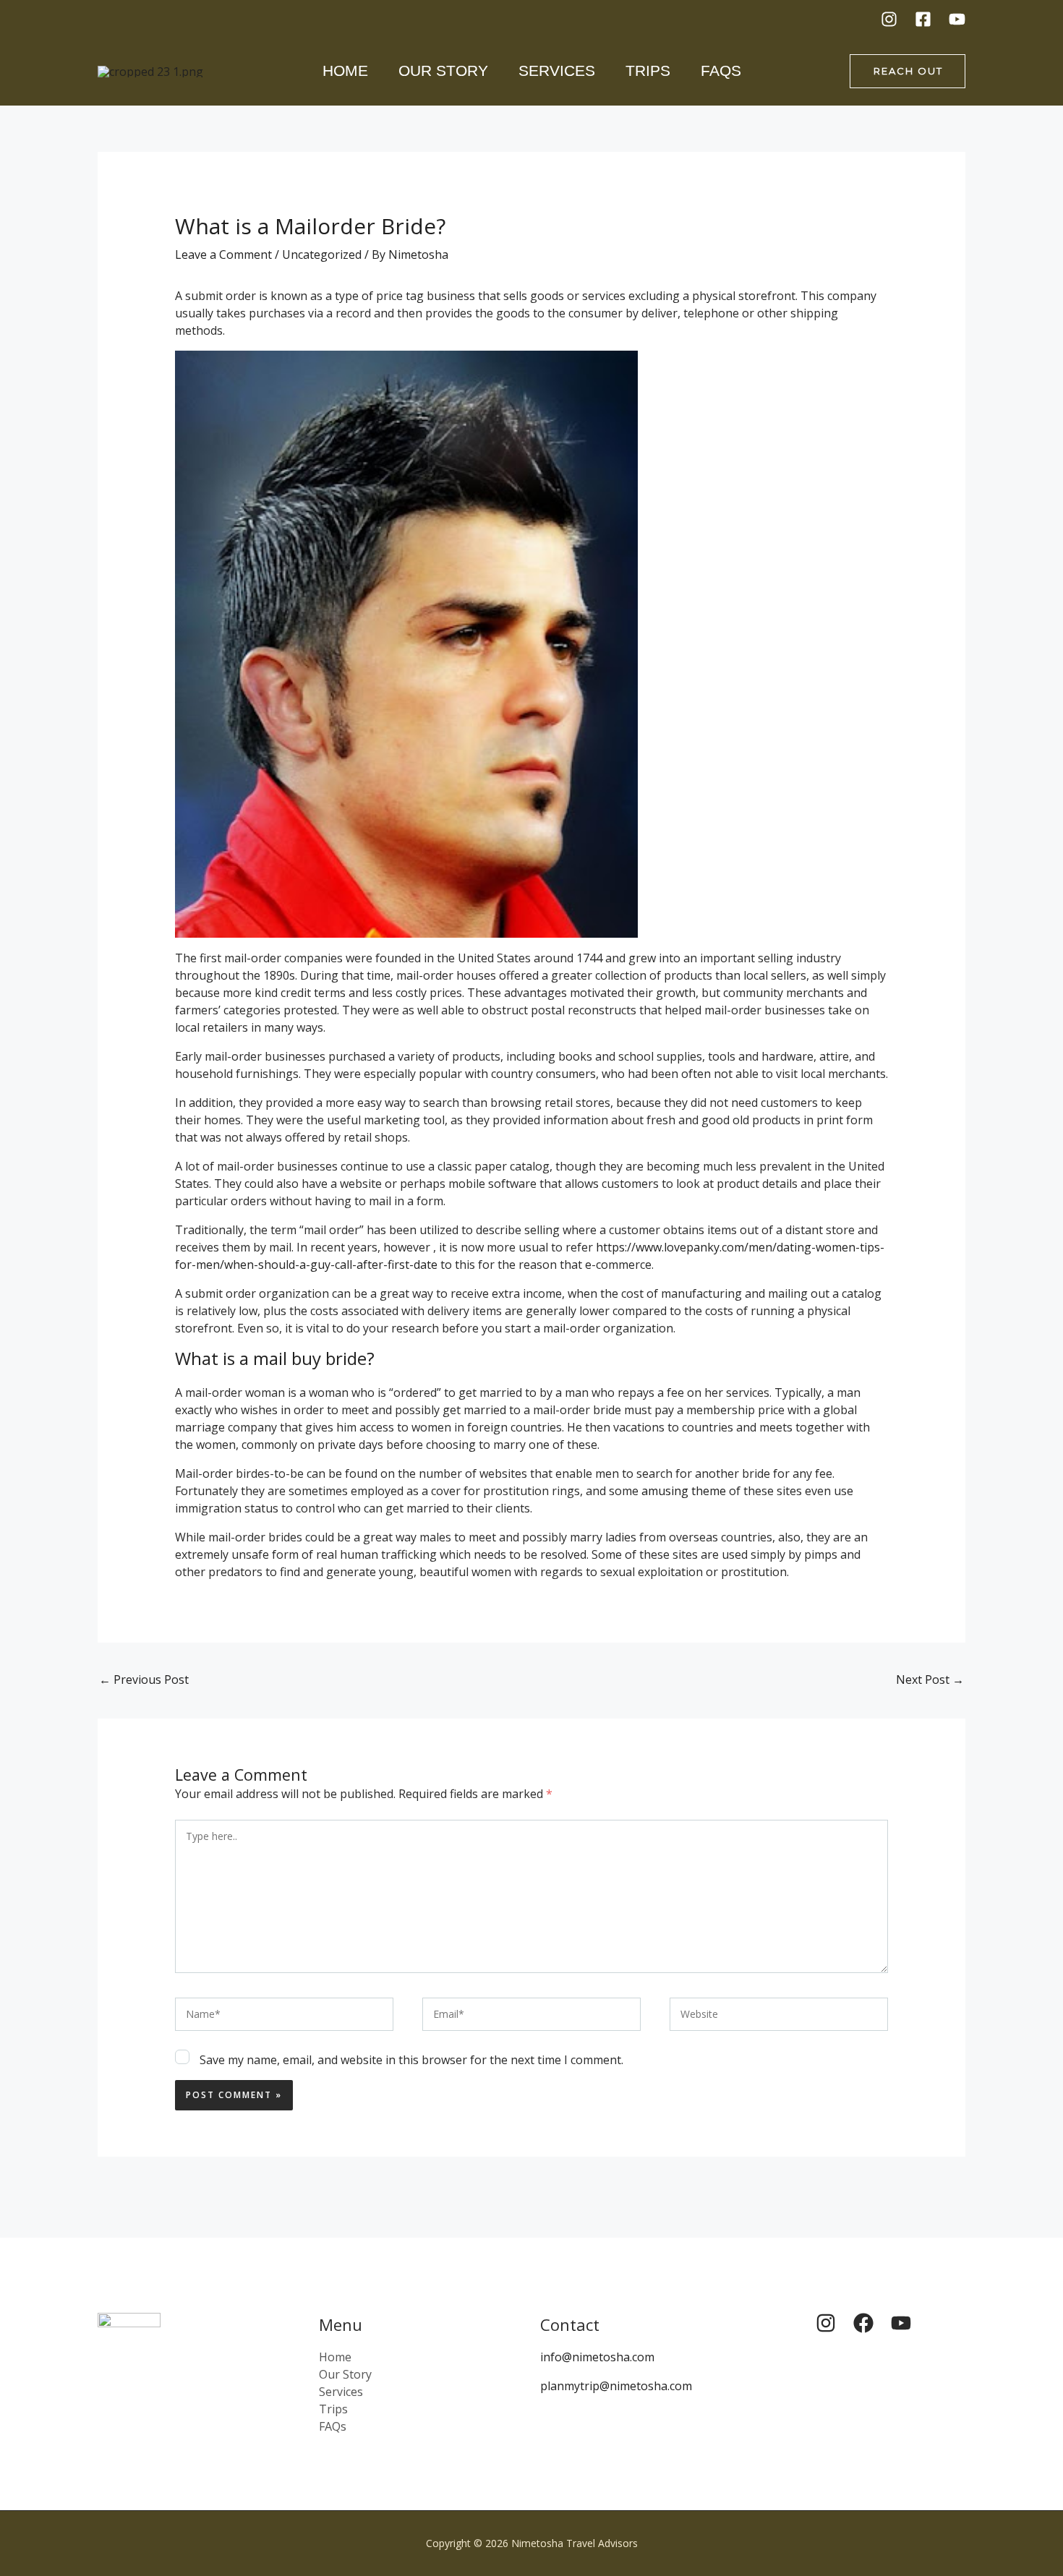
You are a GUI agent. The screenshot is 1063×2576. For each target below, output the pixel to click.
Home (345, 70)
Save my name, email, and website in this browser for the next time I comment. (411, 2060)
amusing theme (684, 1491)
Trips (648, 70)
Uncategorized (322, 254)
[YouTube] (957, 19)
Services (557, 70)
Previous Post (144, 1679)
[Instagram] (889, 19)
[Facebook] (923, 19)
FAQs (721, 70)
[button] (908, 71)
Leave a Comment (223, 254)
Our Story (443, 70)
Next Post (930, 1679)
